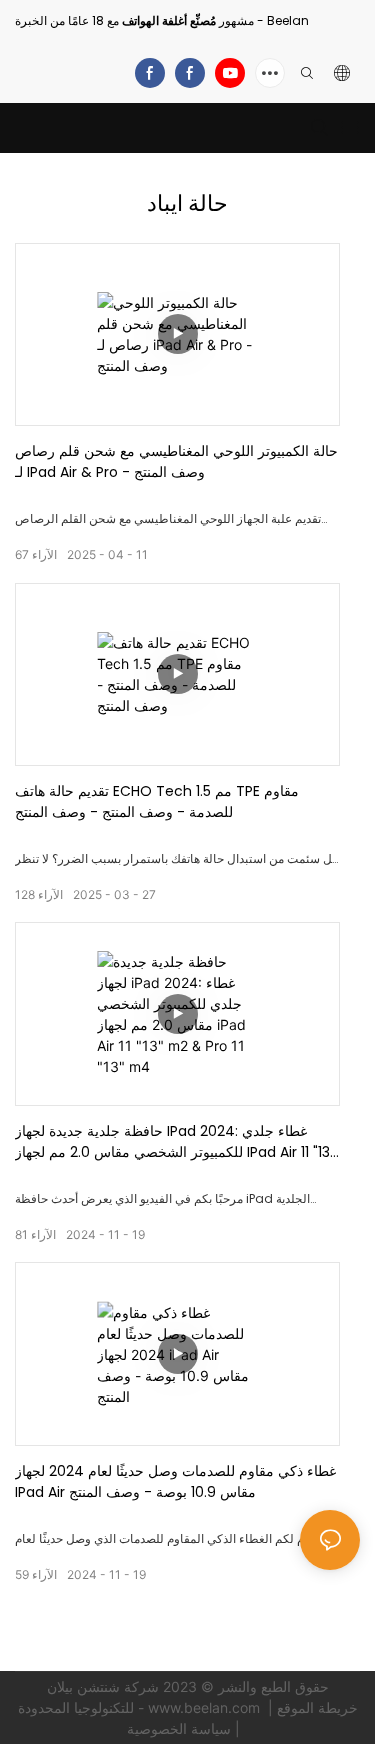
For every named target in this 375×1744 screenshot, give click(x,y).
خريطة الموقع (317, 1707)
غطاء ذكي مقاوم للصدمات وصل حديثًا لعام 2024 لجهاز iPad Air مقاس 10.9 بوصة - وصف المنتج (175, 1481)
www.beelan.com (206, 1707)
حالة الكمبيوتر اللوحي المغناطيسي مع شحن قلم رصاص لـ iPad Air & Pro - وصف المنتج (176, 461)
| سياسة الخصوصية (185, 1728)
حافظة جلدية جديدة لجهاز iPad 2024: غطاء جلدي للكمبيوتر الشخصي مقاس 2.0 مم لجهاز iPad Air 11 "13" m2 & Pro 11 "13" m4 (175, 1142)
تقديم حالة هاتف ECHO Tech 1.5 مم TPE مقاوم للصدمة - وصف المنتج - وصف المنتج (157, 801)
